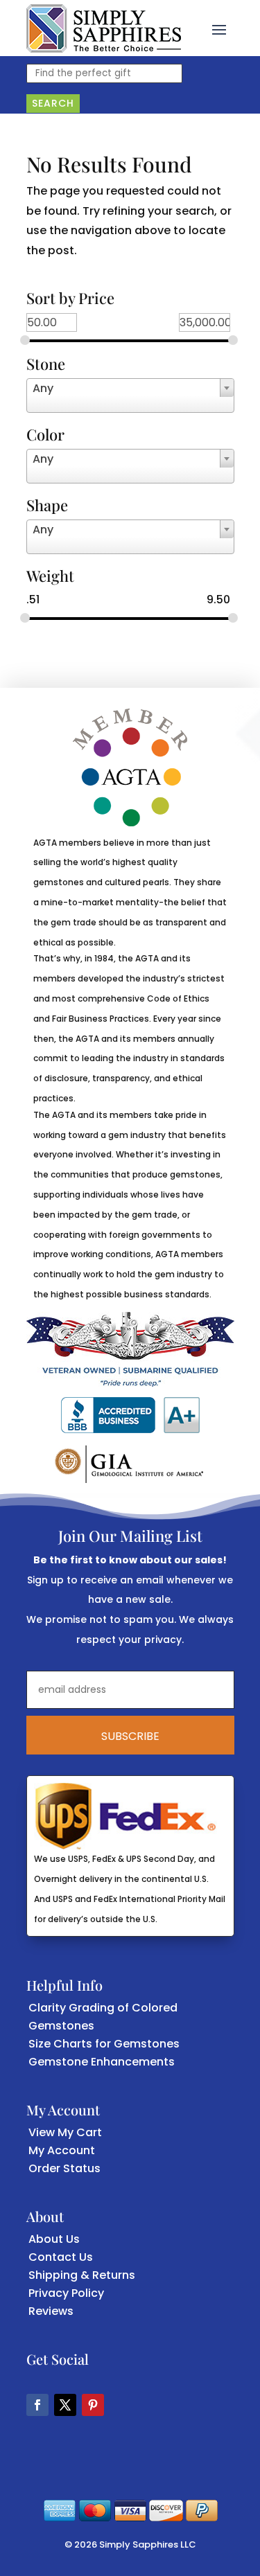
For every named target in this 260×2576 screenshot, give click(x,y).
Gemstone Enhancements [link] (102, 2062)
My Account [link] (62, 2150)
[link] (104, 28)
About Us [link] (54, 2239)
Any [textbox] (43, 388)
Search (53, 103)
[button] (219, 28)
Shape (47, 506)
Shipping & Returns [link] (82, 2275)
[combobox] (130, 396)
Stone (46, 365)
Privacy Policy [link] (66, 2293)
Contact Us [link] (61, 2257)
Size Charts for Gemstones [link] (104, 2044)
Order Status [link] (64, 2168)
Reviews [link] (51, 2311)
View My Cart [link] (65, 2132)
